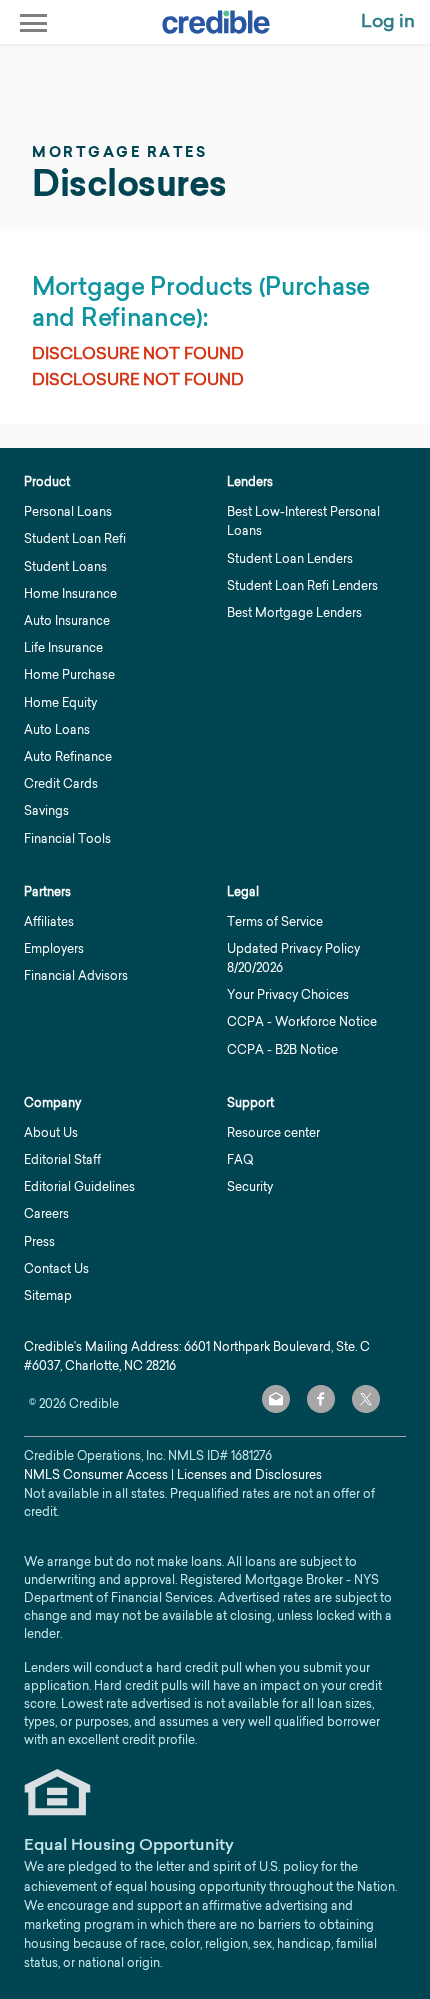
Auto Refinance (68, 756)
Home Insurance (70, 593)
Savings (46, 810)
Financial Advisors (76, 975)
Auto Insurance (67, 620)
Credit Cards (61, 783)
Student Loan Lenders (290, 558)
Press (39, 1241)
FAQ (240, 1159)
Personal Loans (68, 511)
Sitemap (48, 1295)
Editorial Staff (62, 1159)
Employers (54, 948)
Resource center (273, 1132)
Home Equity (60, 702)
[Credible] (216, 22)
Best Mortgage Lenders (294, 612)
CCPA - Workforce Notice (302, 1021)
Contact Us (56, 1268)
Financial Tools (67, 838)
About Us (51, 1132)
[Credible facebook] (321, 1399)
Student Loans (65, 566)
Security (250, 1186)
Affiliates (49, 921)
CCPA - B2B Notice (282, 1049)
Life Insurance (63, 647)
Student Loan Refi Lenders (302, 585)
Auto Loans (57, 729)
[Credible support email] (276, 1399)
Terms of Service (275, 921)
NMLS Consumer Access (96, 1474)
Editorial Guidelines (79, 1186)
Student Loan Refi (75, 538)
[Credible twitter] (366, 1399)
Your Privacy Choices (288, 994)
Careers (46, 1213)
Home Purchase (69, 674)
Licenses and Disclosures (249, 1474)
